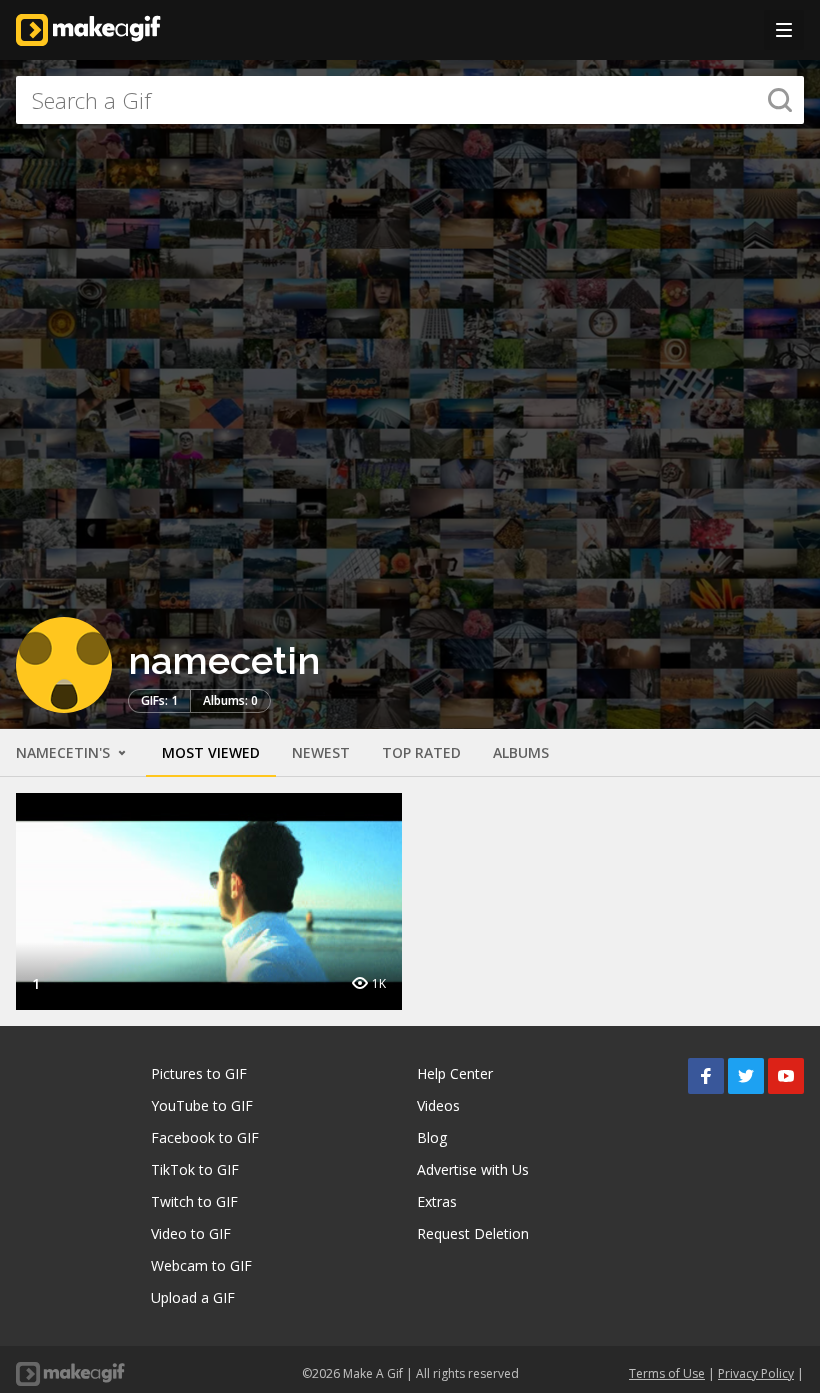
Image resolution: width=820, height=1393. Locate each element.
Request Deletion (473, 1233)
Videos (438, 1105)
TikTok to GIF (195, 1169)
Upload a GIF (193, 1297)
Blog (432, 1137)
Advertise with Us (473, 1169)
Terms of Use (667, 1373)
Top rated (421, 752)
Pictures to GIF (199, 1073)
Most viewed (211, 752)
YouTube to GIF (202, 1105)
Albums (521, 752)
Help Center (455, 1073)
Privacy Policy (756, 1373)
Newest (321, 752)
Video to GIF (191, 1233)
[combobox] (410, 100)
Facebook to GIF (205, 1137)
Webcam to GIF (201, 1265)
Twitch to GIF (194, 1201)
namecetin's (65, 752)
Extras (437, 1201)
